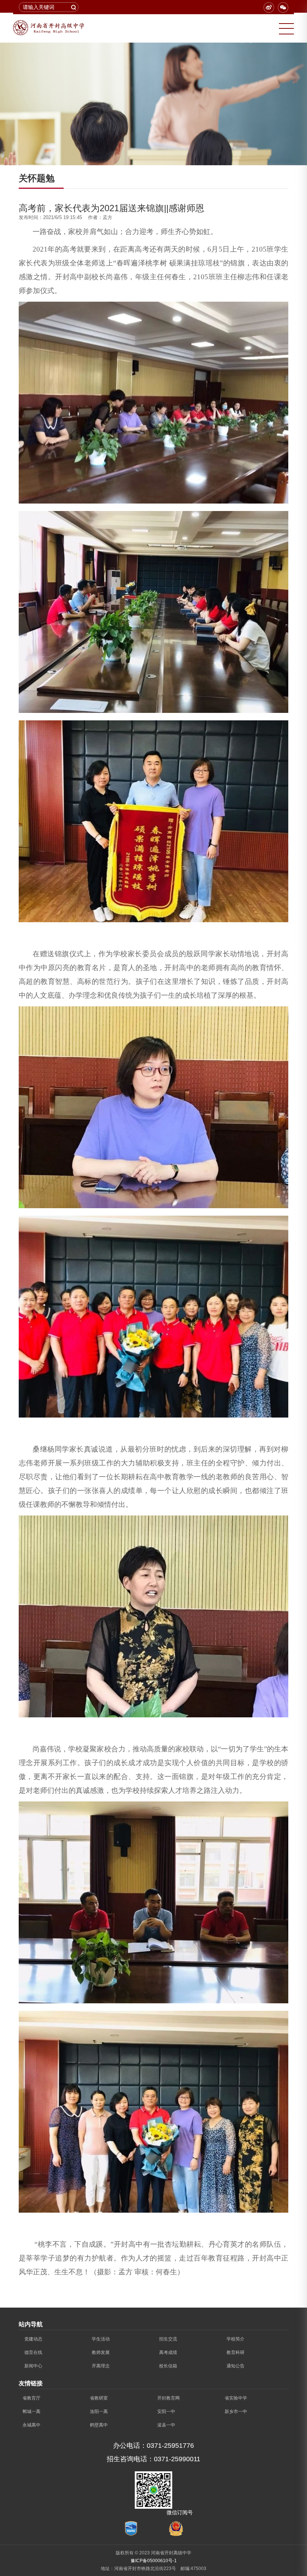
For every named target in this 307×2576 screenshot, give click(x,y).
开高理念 (101, 2366)
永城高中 (31, 2425)
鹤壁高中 (99, 2425)
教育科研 (235, 2352)
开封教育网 (168, 2398)
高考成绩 (168, 2352)
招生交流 (168, 2339)
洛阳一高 (99, 2412)
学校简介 (235, 2339)
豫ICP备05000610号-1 (154, 2561)
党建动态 (33, 2339)
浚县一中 (166, 2425)
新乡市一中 (236, 2412)
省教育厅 (31, 2398)
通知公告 (235, 2366)
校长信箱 (168, 2366)
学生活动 (101, 2339)
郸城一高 (31, 2412)
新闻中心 (33, 2366)
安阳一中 (166, 2412)
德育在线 (33, 2352)
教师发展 (101, 2352)
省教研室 (99, 2398)
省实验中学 (236, 2398)
